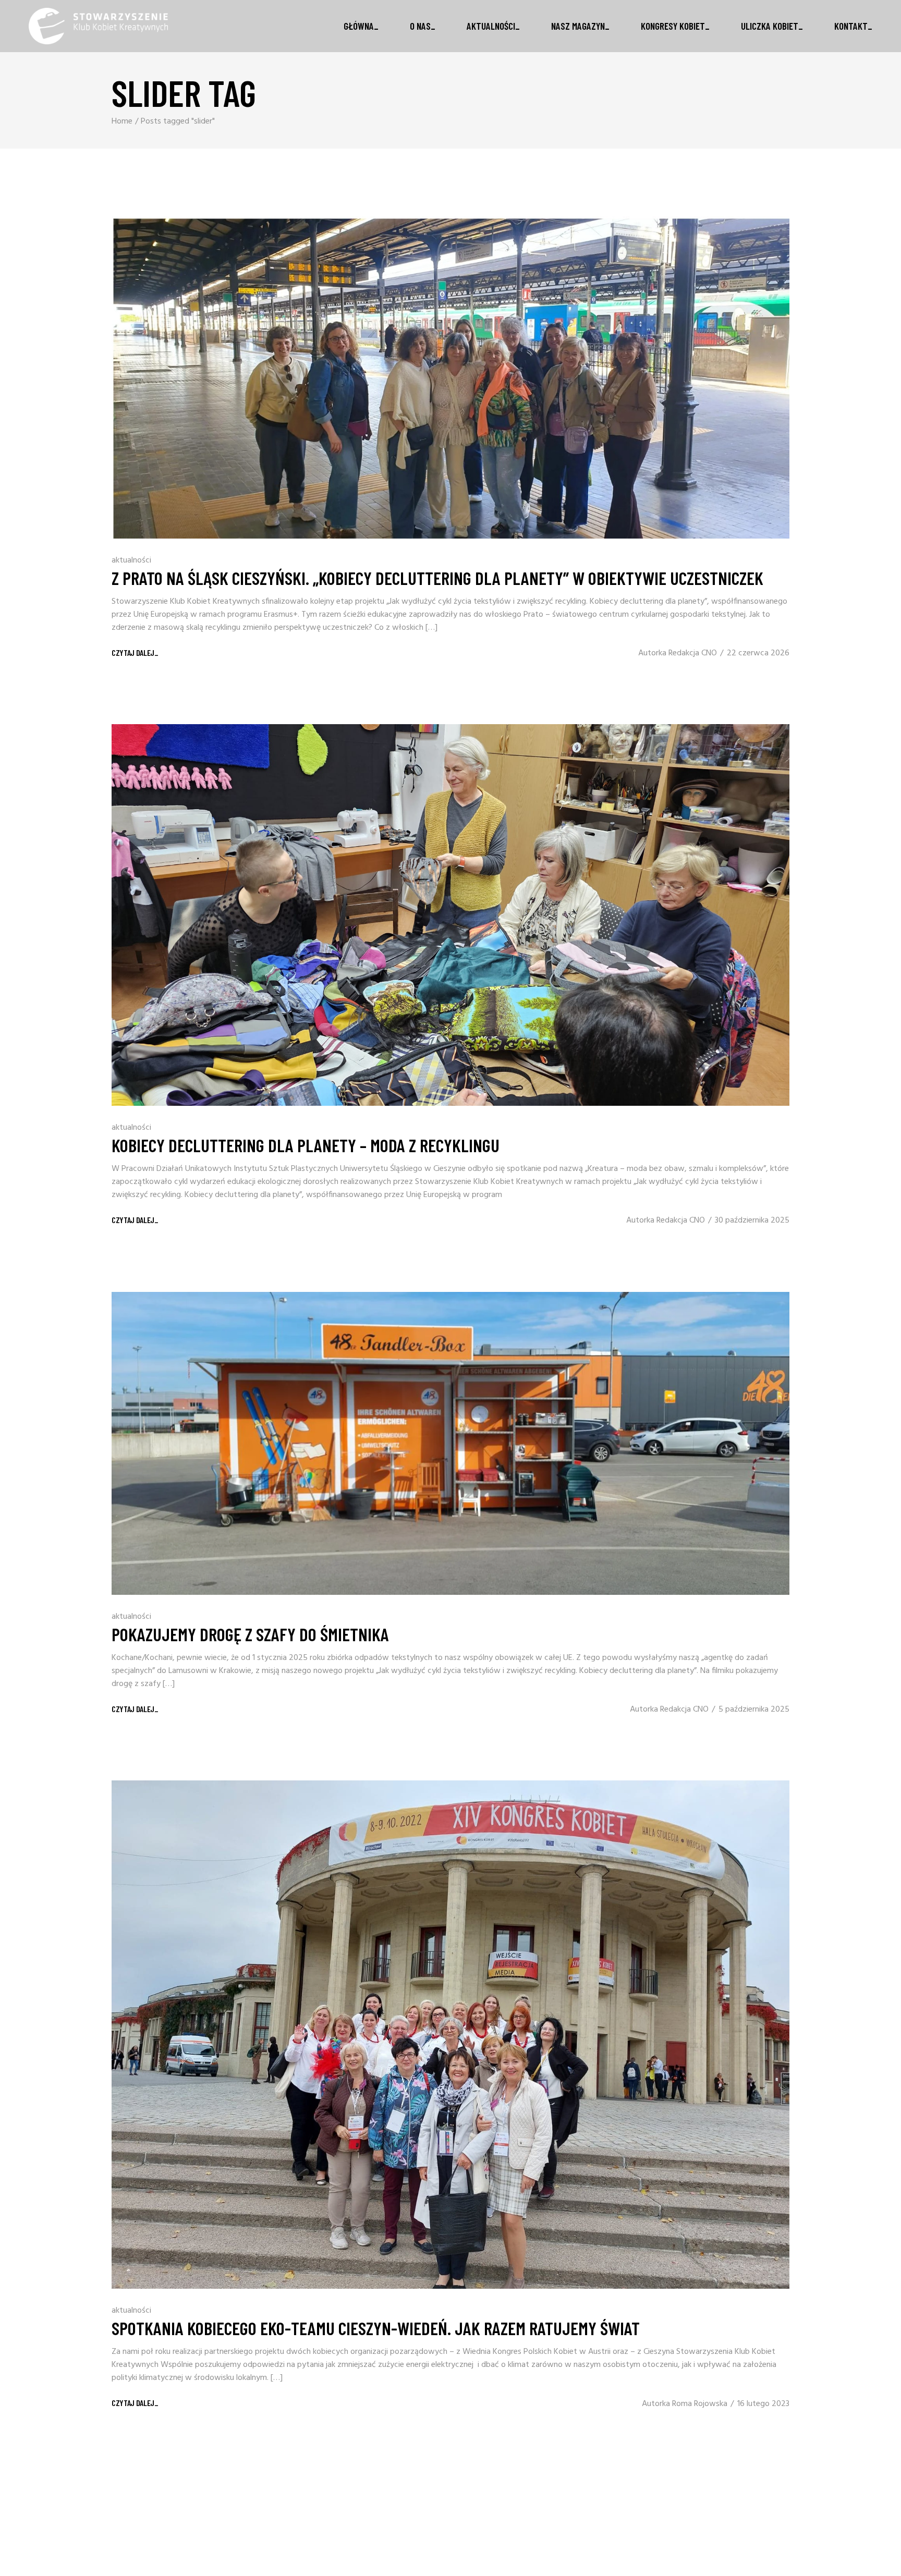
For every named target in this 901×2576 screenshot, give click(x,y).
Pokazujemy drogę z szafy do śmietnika (250, 1634)
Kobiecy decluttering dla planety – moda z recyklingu (306, 1145)
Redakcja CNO (693, 653)
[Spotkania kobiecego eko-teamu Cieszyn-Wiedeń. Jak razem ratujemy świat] (451, 2035)
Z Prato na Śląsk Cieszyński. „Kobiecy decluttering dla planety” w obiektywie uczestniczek (437, 578)
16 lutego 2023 (763, 2404)
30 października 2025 (752, 1220)
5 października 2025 (754, 1710)
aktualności (131, 560)
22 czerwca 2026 (758, 653)
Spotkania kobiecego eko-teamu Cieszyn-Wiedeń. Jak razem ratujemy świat (376, 2328)
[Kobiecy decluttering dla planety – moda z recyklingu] (451, 915)
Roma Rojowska (700, 2404)
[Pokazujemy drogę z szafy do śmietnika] (451, 1443)
